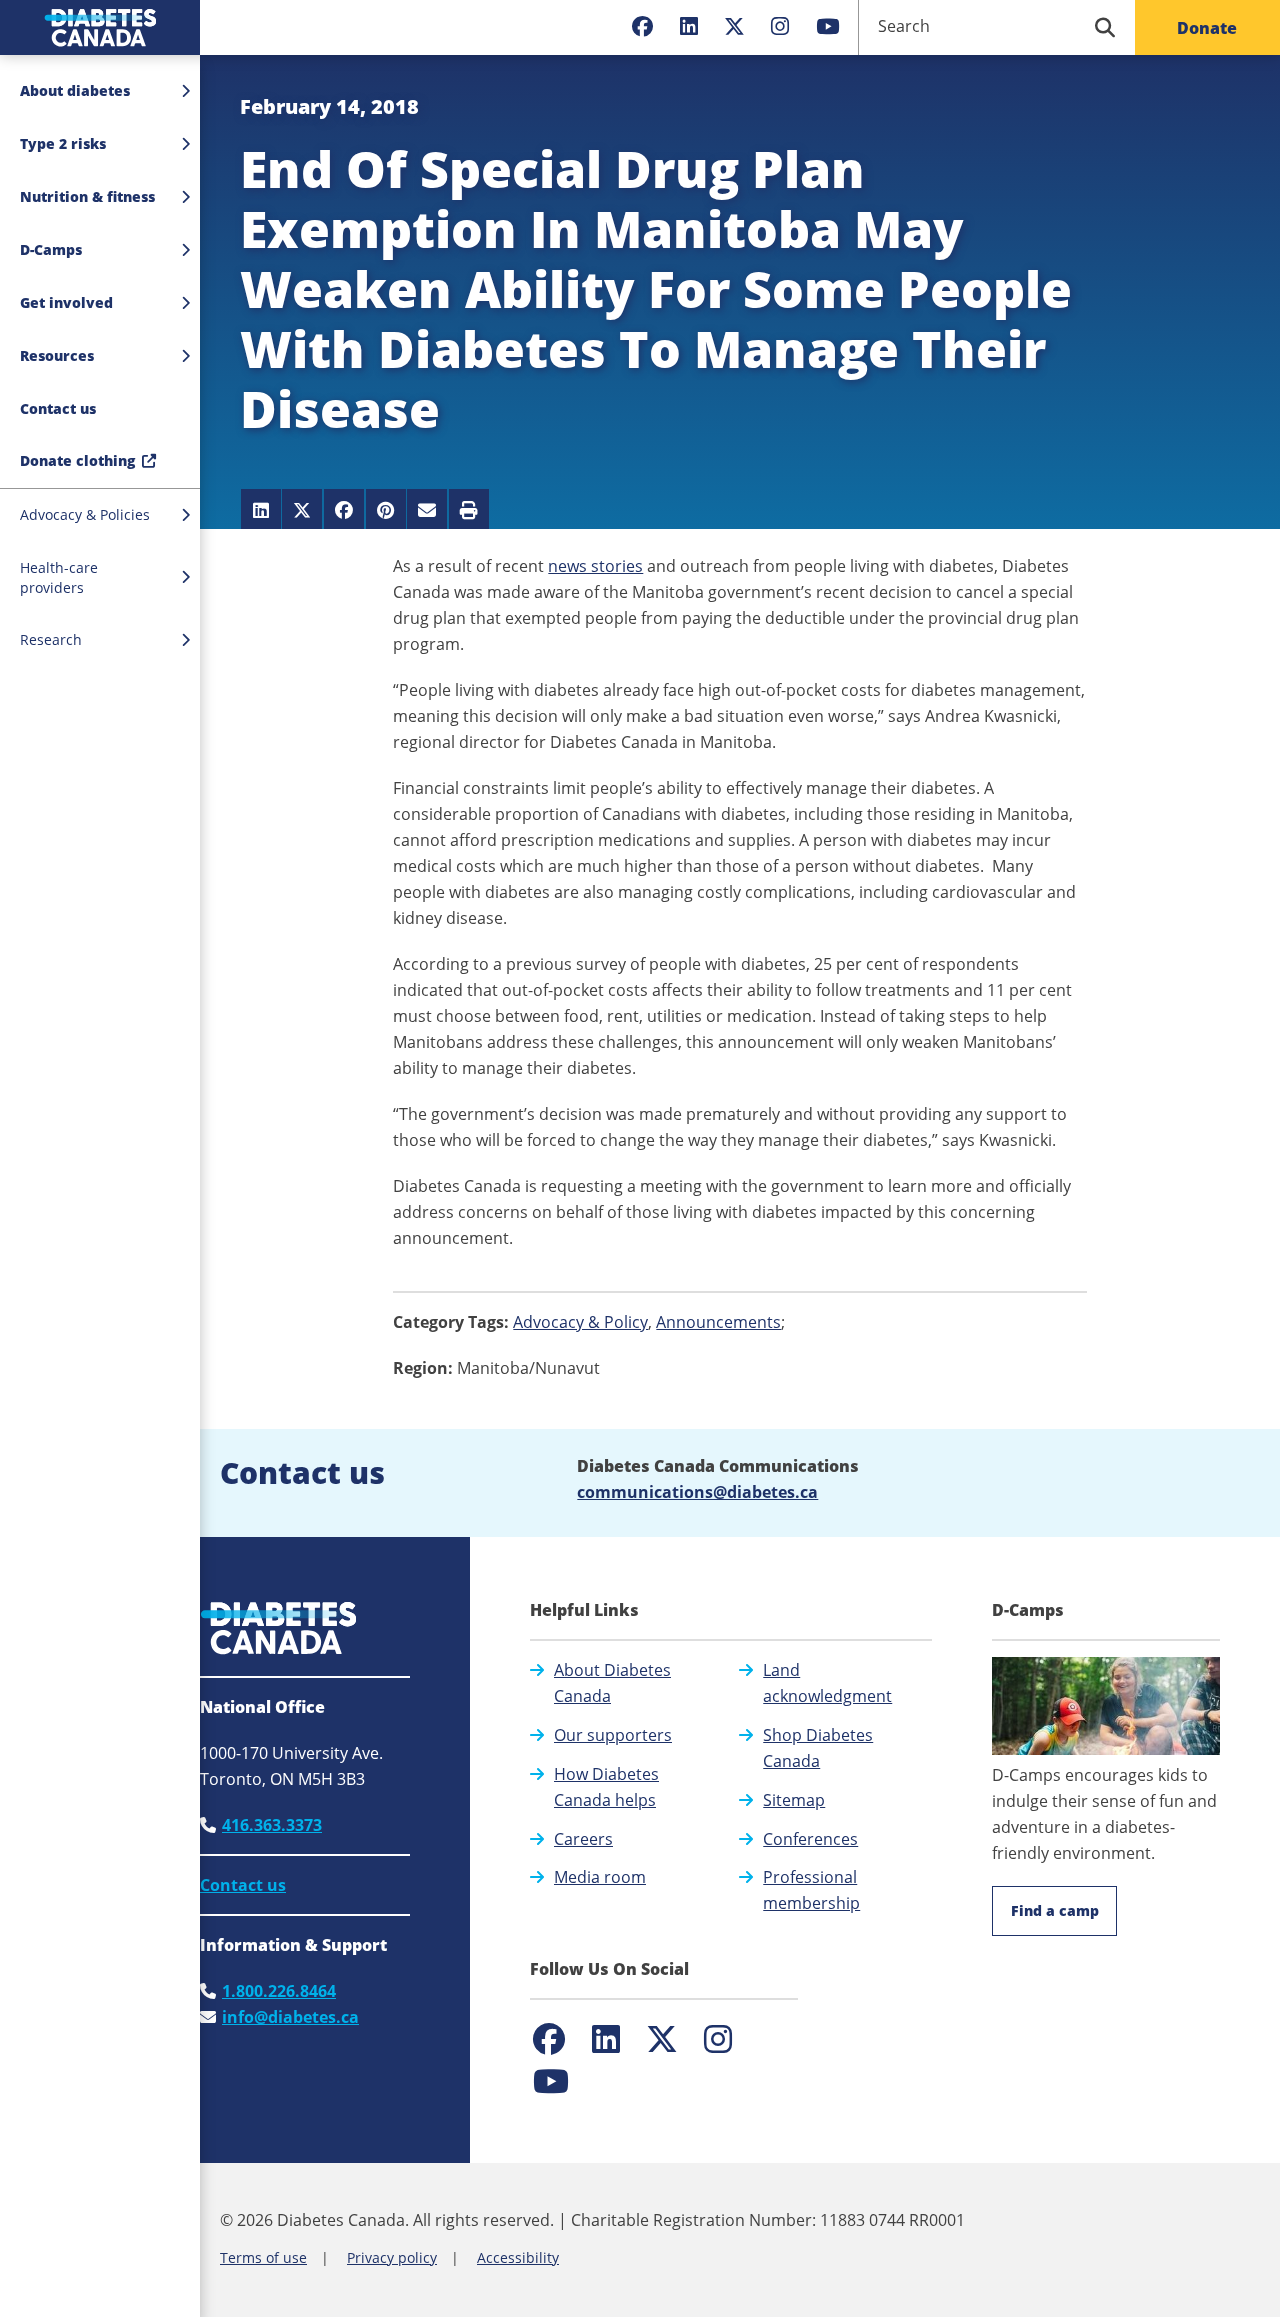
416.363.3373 (272, 1825)
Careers (583, 1839)
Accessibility (518, 2257)
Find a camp (1055, 1910)
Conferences (810, 1839)
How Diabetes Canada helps (606, 1787)
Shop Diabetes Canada (818, 1748)
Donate (1207, 28)
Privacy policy (392, 2257)
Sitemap (794, 1800)
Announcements (718, 1322)
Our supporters (613, 1735)
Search (904, 26)
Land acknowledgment (827, 1683)
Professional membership (811, 1890)
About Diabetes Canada (612, 1683)
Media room (600, 1877)
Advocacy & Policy (580, 1322)
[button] (100, 409)
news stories (595, 566)
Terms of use (263, 2257)
